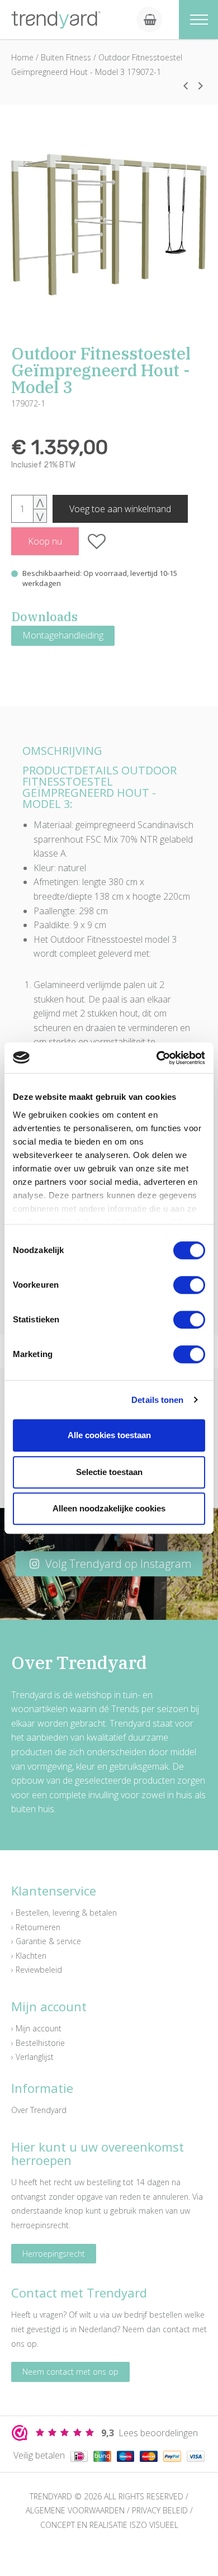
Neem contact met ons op (70, 2372)
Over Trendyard (39, 2110)
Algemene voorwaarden (75, 2510)
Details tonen (157, 1400)
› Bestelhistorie (38, 2043)
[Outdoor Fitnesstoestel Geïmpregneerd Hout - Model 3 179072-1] (109, 225)
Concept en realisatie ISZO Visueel (109, 2525)
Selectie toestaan (109, 1472)
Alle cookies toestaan (109, 1435)
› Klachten (29, 1956)
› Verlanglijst (32, 2057)
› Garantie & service (46, 1941)
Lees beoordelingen (150, 2433)
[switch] (189, 1285)
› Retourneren (36, 1927)
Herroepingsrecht (54, 2254)
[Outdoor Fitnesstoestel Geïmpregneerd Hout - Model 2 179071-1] (186, 86)
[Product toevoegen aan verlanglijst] (97, 541)
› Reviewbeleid (37, 1970)
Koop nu (45, 541)
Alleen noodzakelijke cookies (109, 1508)
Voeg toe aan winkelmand (120, 509)
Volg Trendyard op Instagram (117, 1564)
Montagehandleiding (63, 635)
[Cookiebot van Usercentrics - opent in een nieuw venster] (157, 1058)
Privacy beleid (160, 2510)
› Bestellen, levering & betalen (64, 1913)
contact (176, 2329)
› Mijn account (36, 2028)
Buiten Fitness (66, 57)
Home (22, 57)
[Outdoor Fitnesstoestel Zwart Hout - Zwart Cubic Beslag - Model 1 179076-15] (201, 86)
